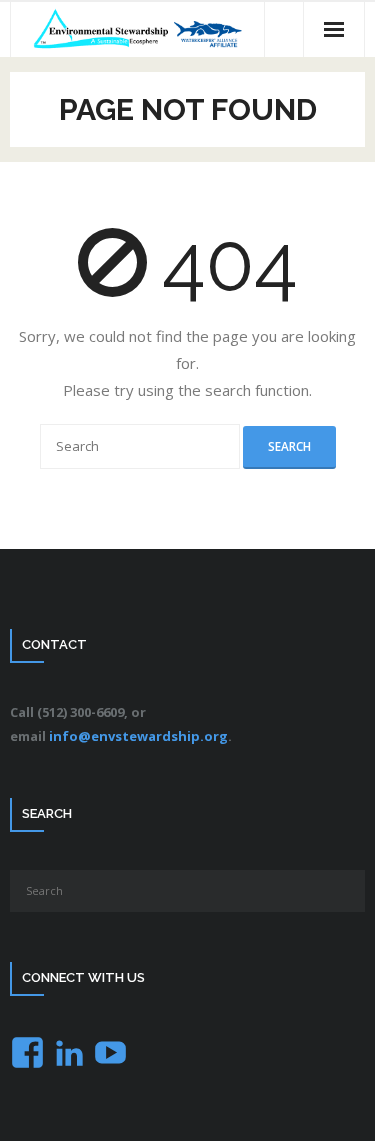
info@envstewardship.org (138, 736)
